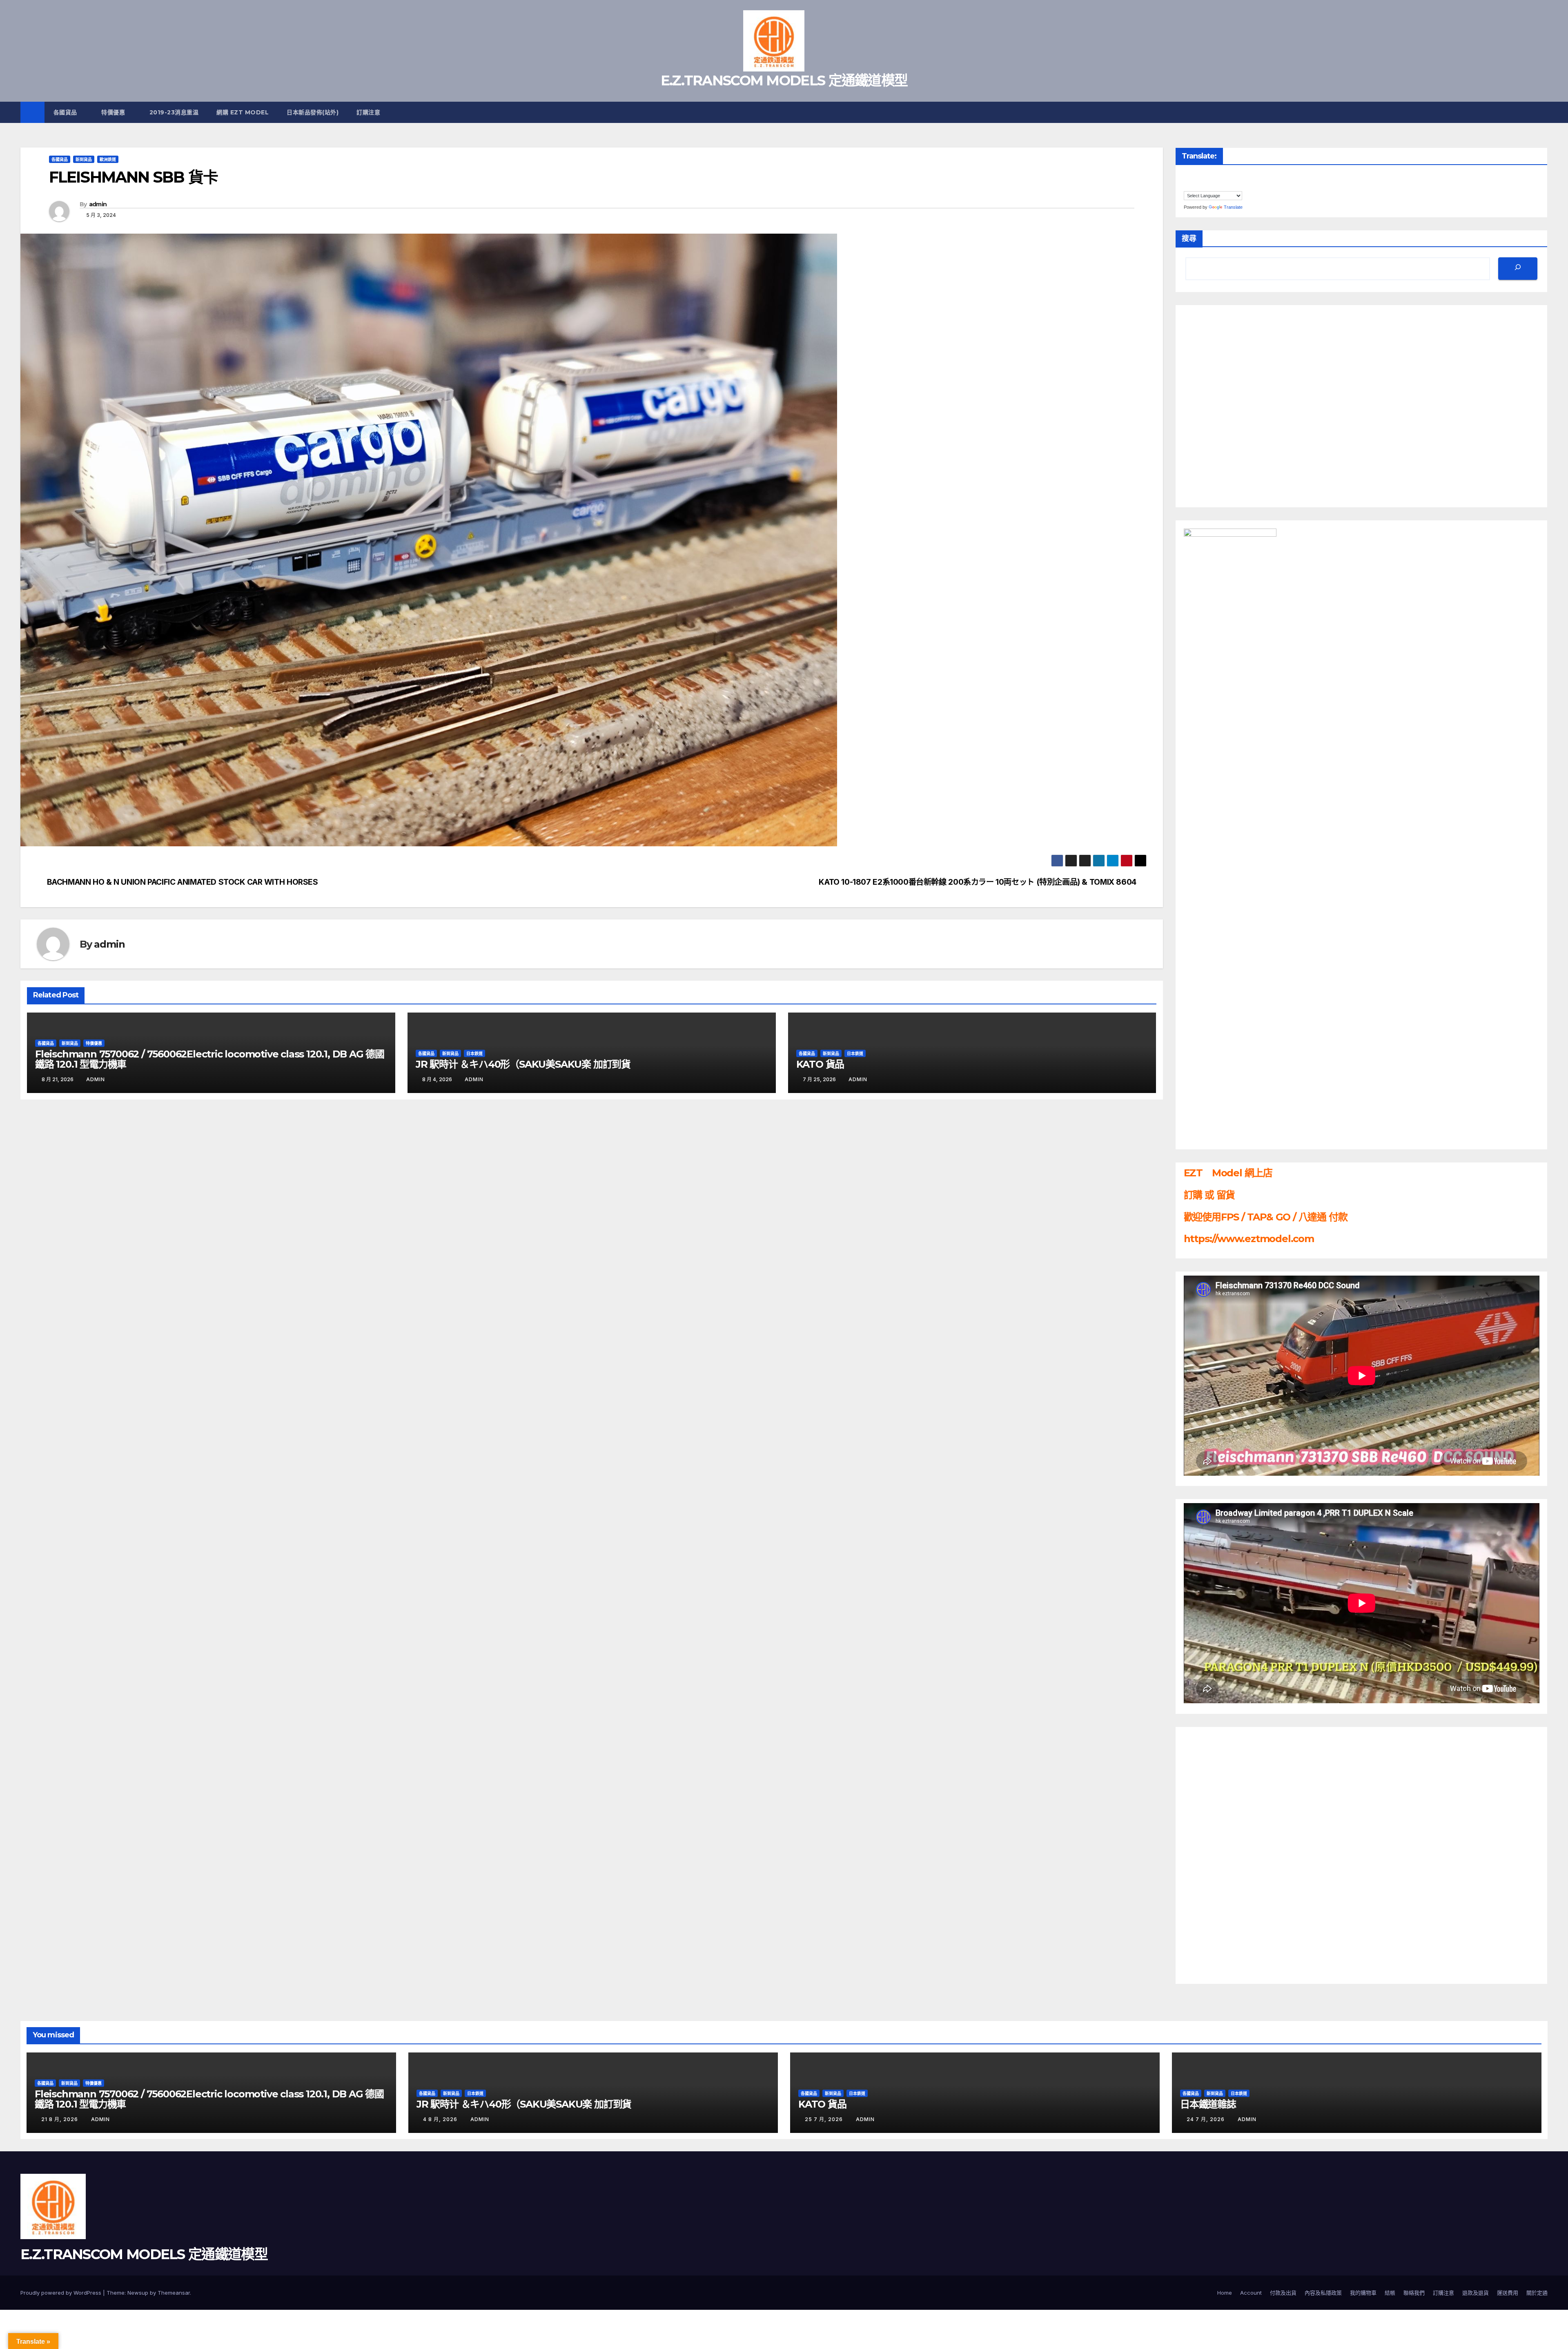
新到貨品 (84, 159)
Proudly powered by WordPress (62, 2293)
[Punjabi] (1228, 177)
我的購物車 (1363, 2293)
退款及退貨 (1476, 2293)
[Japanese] (1212, 177)
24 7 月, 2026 (1206, 2119)
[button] (1542, 112)
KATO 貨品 (820, 1064)
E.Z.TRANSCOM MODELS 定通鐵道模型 (784, 80)
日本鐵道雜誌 (1208, 2104)
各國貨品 (66, 112)
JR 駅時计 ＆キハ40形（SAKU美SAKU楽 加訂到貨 (523, 1064)
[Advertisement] (1216, 1854)
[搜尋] (1518, 269)
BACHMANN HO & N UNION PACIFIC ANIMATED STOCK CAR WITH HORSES (183, 882)
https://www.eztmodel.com (1249, 1239)
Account (1251, 2293)
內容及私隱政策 (1323, 2293)
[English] (1204, 177)
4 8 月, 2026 (441, 2119)
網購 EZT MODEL (243, 112)
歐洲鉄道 (108, 159)
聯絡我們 (1414, 2293)
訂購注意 (369, 112)
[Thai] (1187, 186)
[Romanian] (1236, 177)
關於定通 (1537, 2293)
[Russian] (1245, 177)
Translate (1233, 207)
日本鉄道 (474, 1053)
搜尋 (1189, 239)
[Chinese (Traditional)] (1187, 177)
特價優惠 (114, 112)
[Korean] (1220, 177)
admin (98, 204)
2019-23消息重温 (174, 112)
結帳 (1390, 2293)
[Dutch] (1196, 177)
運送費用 (1508, 2293)
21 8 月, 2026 (60, 2119)
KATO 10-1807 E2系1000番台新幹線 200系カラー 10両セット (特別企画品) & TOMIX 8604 (978, 882)
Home (1225, 2293)
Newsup (138, 2293)
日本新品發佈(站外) (313, 112)
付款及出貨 (1283, 2293)
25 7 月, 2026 (825, 2119)
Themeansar (174, 2293)
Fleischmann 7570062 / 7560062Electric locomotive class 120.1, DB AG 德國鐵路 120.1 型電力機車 (210, 1059)
